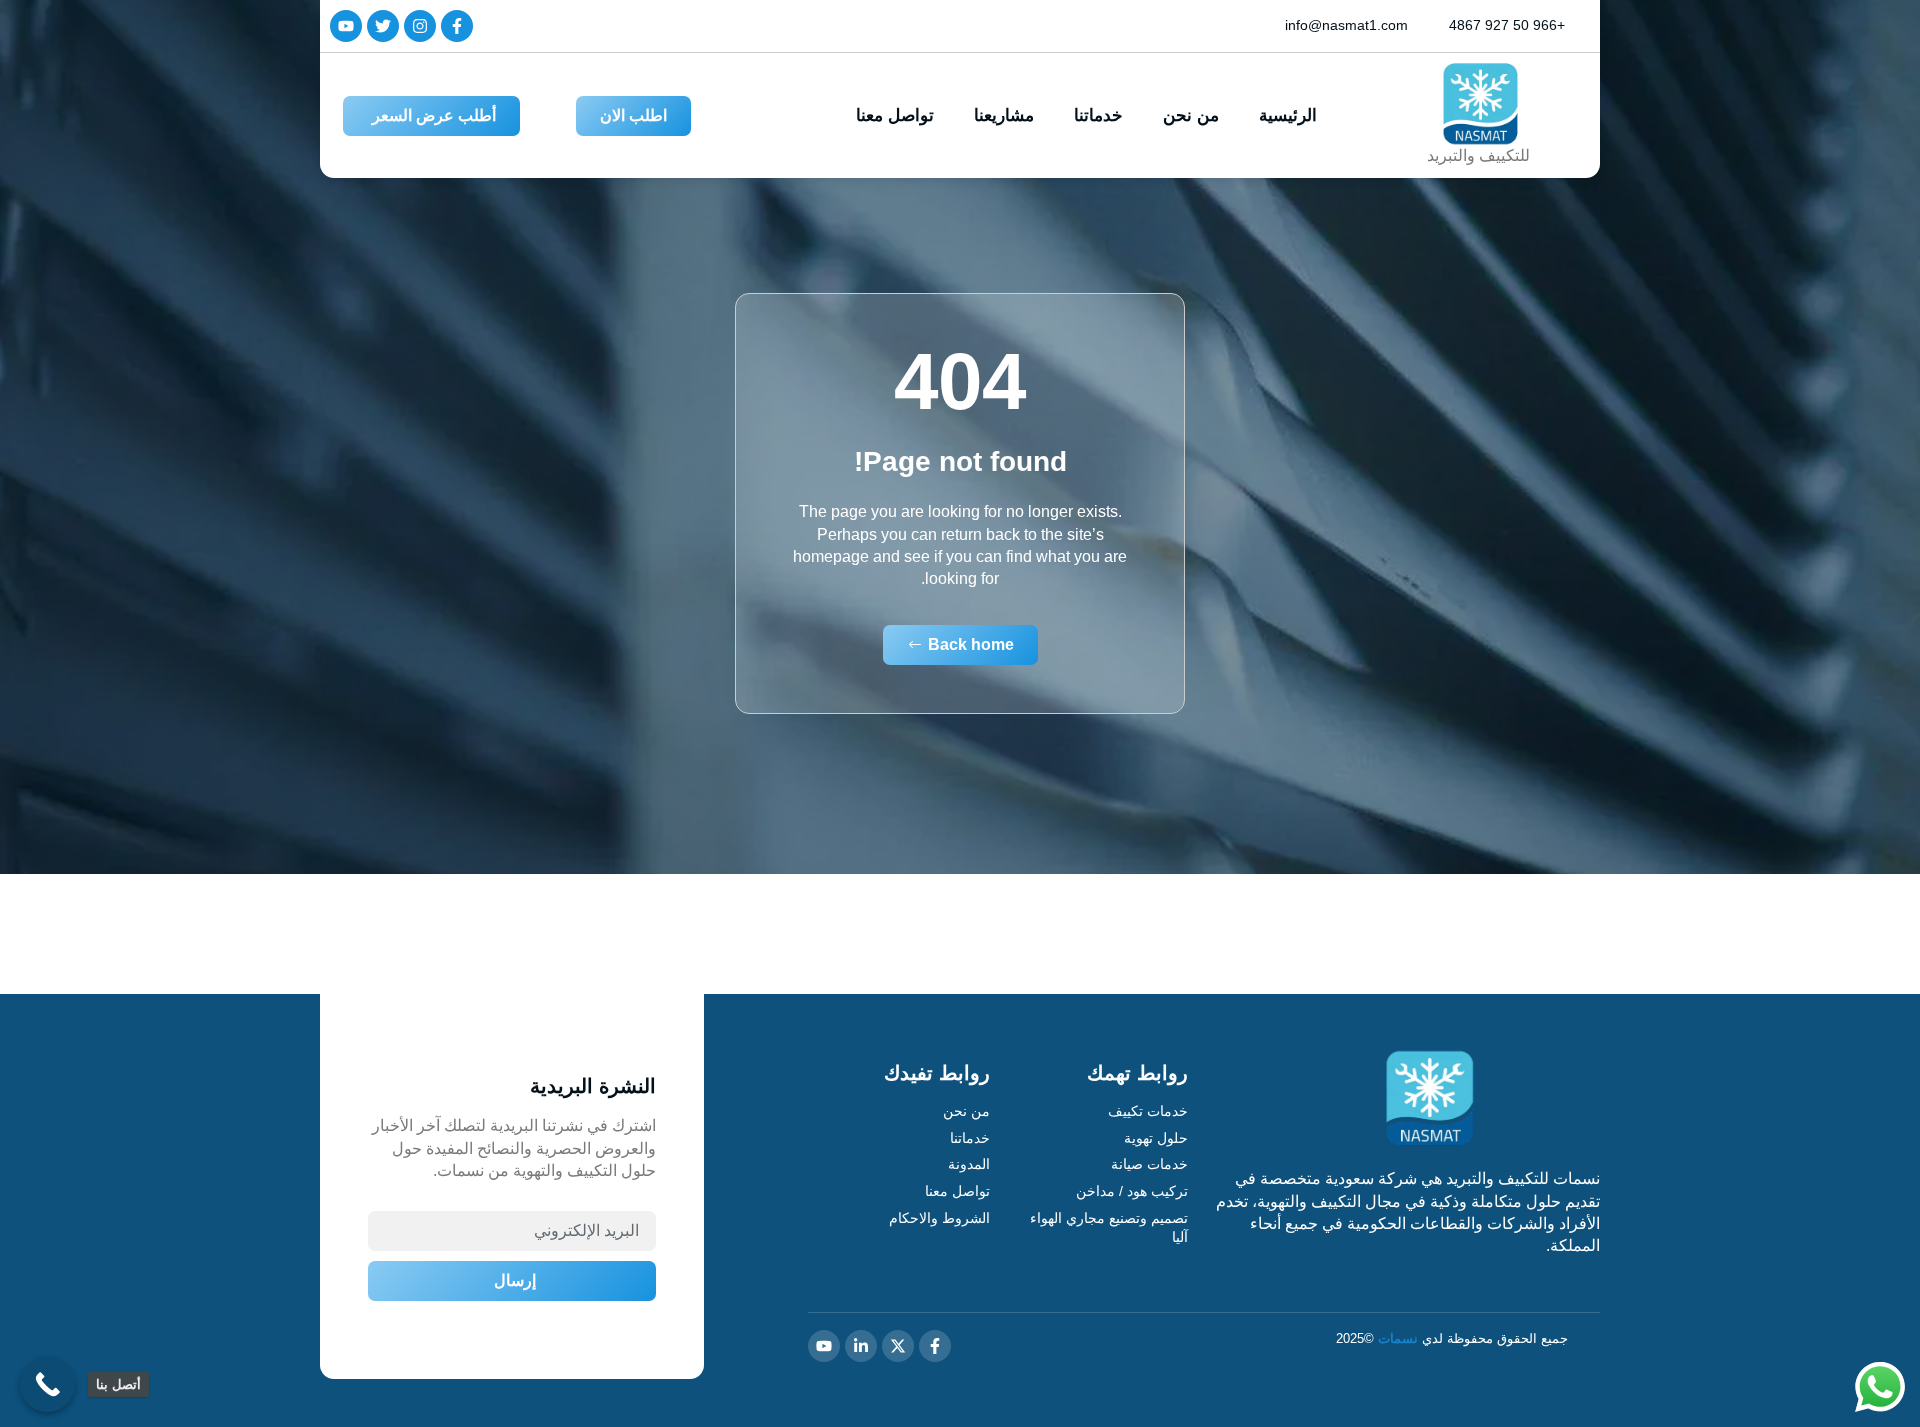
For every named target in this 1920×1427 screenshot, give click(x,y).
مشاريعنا (1004, 115)
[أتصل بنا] (47, 1384)
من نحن (1191, 115)
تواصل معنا (895, 115)
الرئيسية (1288, 115)
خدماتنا (1098, 115)
